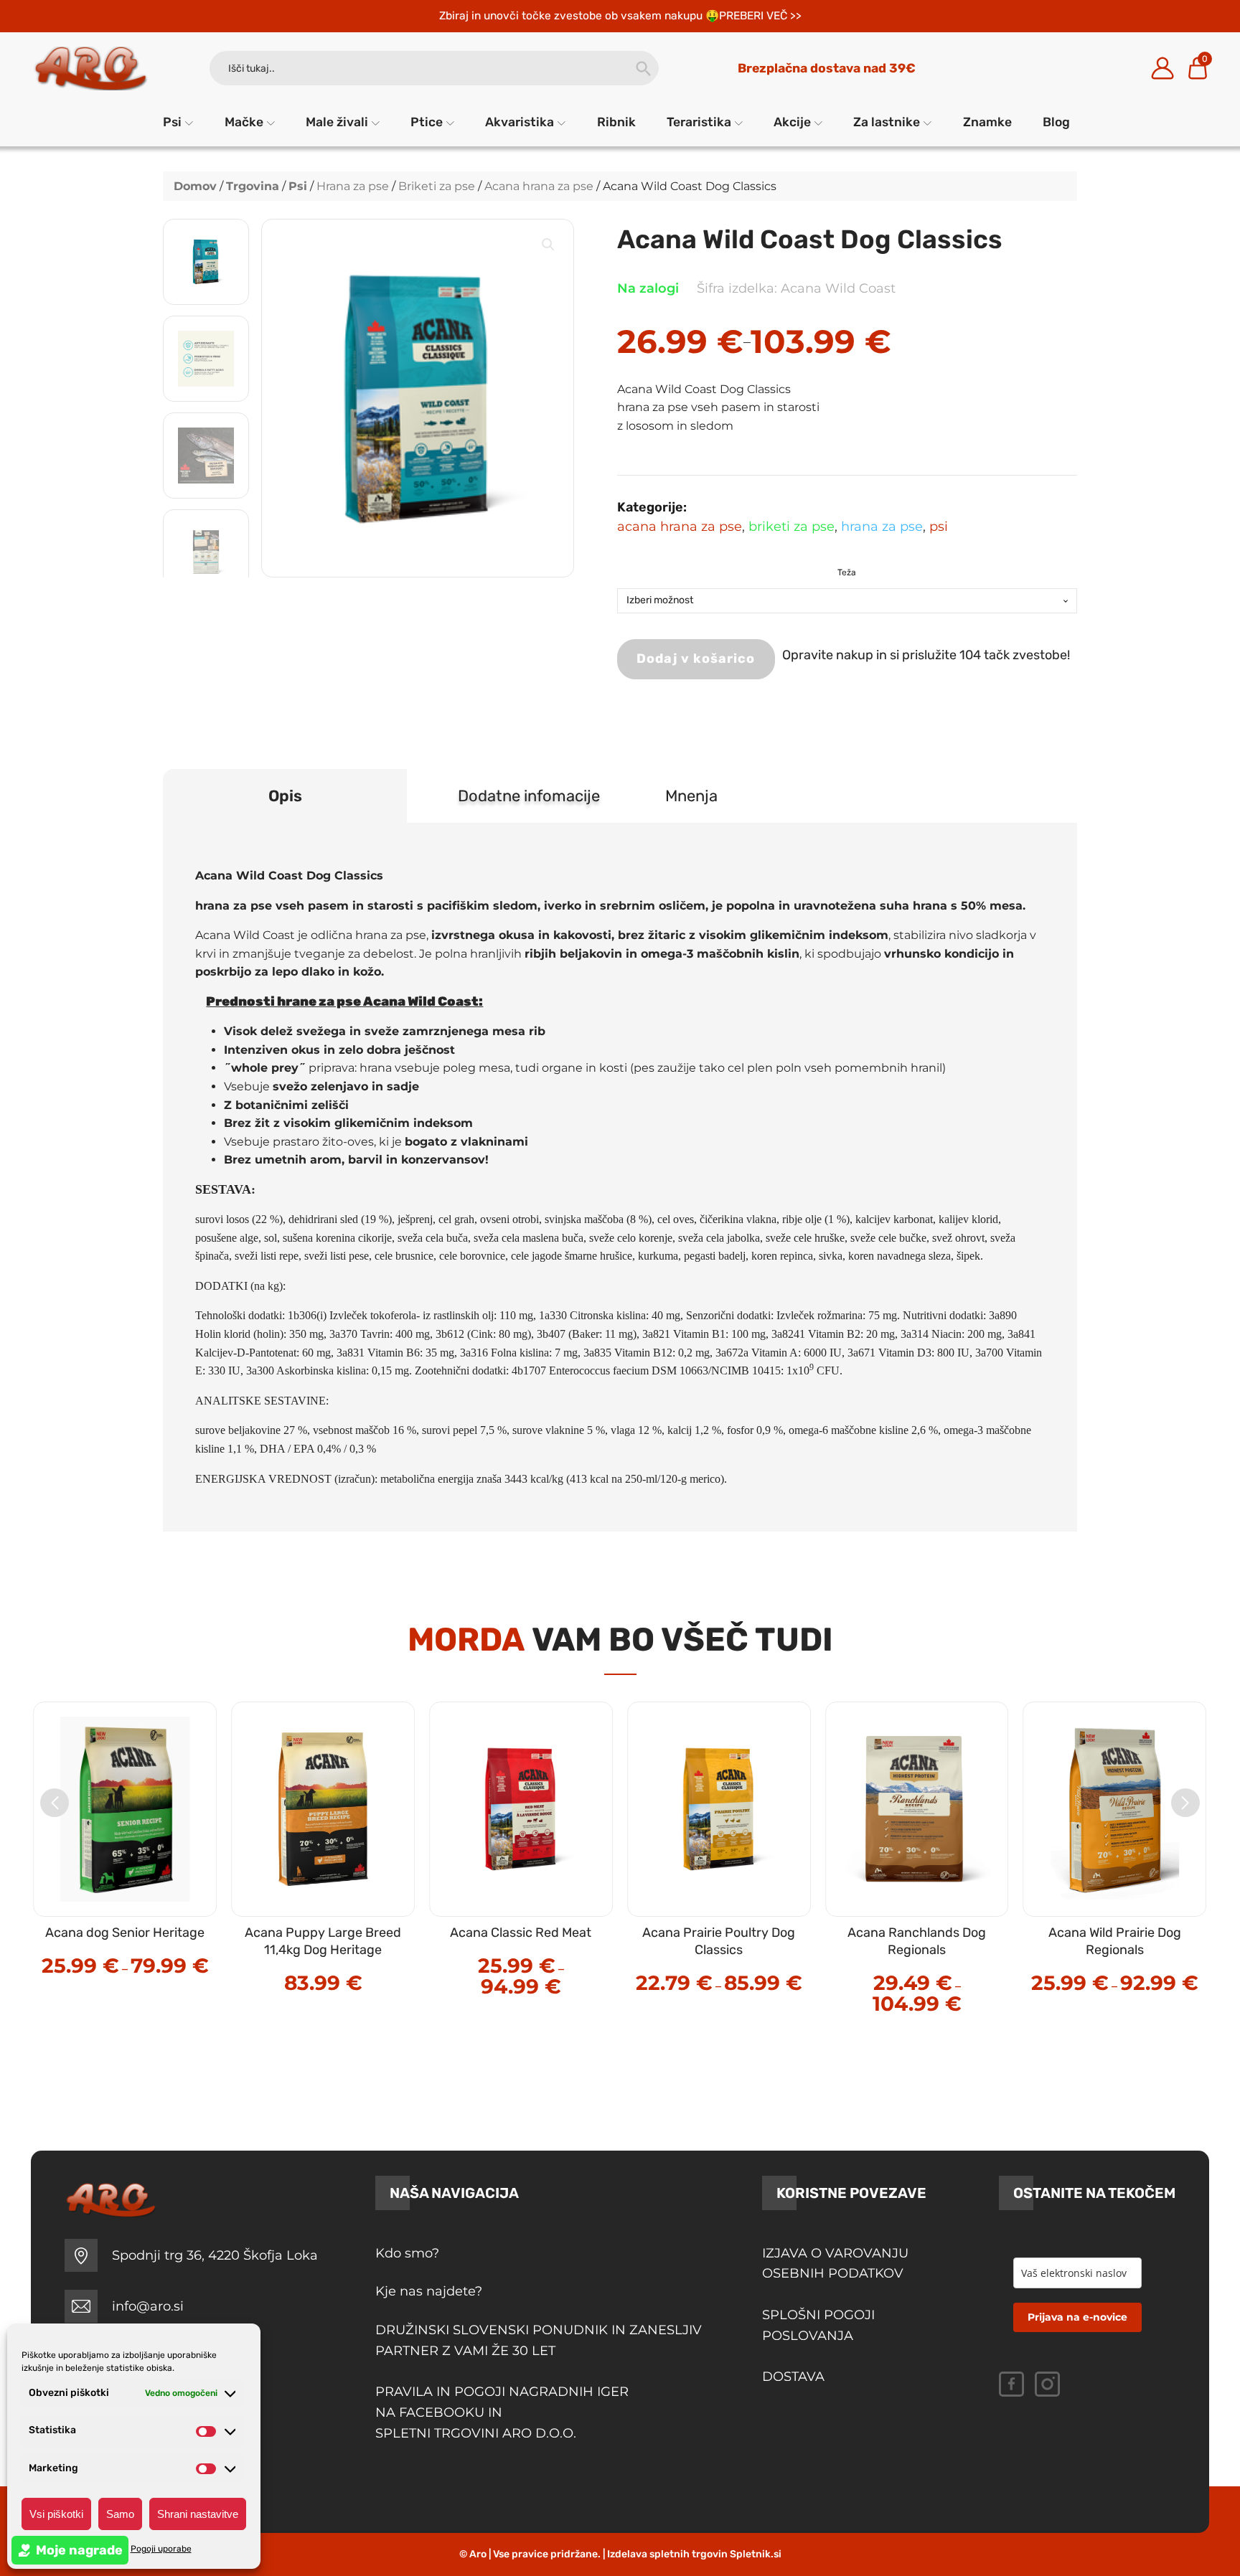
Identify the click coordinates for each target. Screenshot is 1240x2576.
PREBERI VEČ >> (760, 15)
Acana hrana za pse (539, 186)
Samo (120, 2514)
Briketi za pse (437, 186)
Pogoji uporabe (161, 2549)
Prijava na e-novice (1077, 2317)
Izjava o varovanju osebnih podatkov (835, 2264)
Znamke (987, 122)
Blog (1056, 122)
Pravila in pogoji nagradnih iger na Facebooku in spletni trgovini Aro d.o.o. (504, 2412)
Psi (172, 122)
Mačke (244, 122)
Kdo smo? (407, 2253)
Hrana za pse (353, 186)
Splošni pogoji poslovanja (818, 2325)
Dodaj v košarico (696, 659)
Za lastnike (887, 122)
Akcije (792, 122)
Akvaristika (520, 122)
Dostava (793, 2377)
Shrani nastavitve (198, 2514)
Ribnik (616, 122)
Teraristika (699, 122)
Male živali (337, 122)
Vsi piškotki (56, 2514)
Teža (847, 572)
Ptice (427, 122)
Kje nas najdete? (429, 2291)
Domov (195, 186)
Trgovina (253, 186)
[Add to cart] (354, 1952)
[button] (548, 245)
